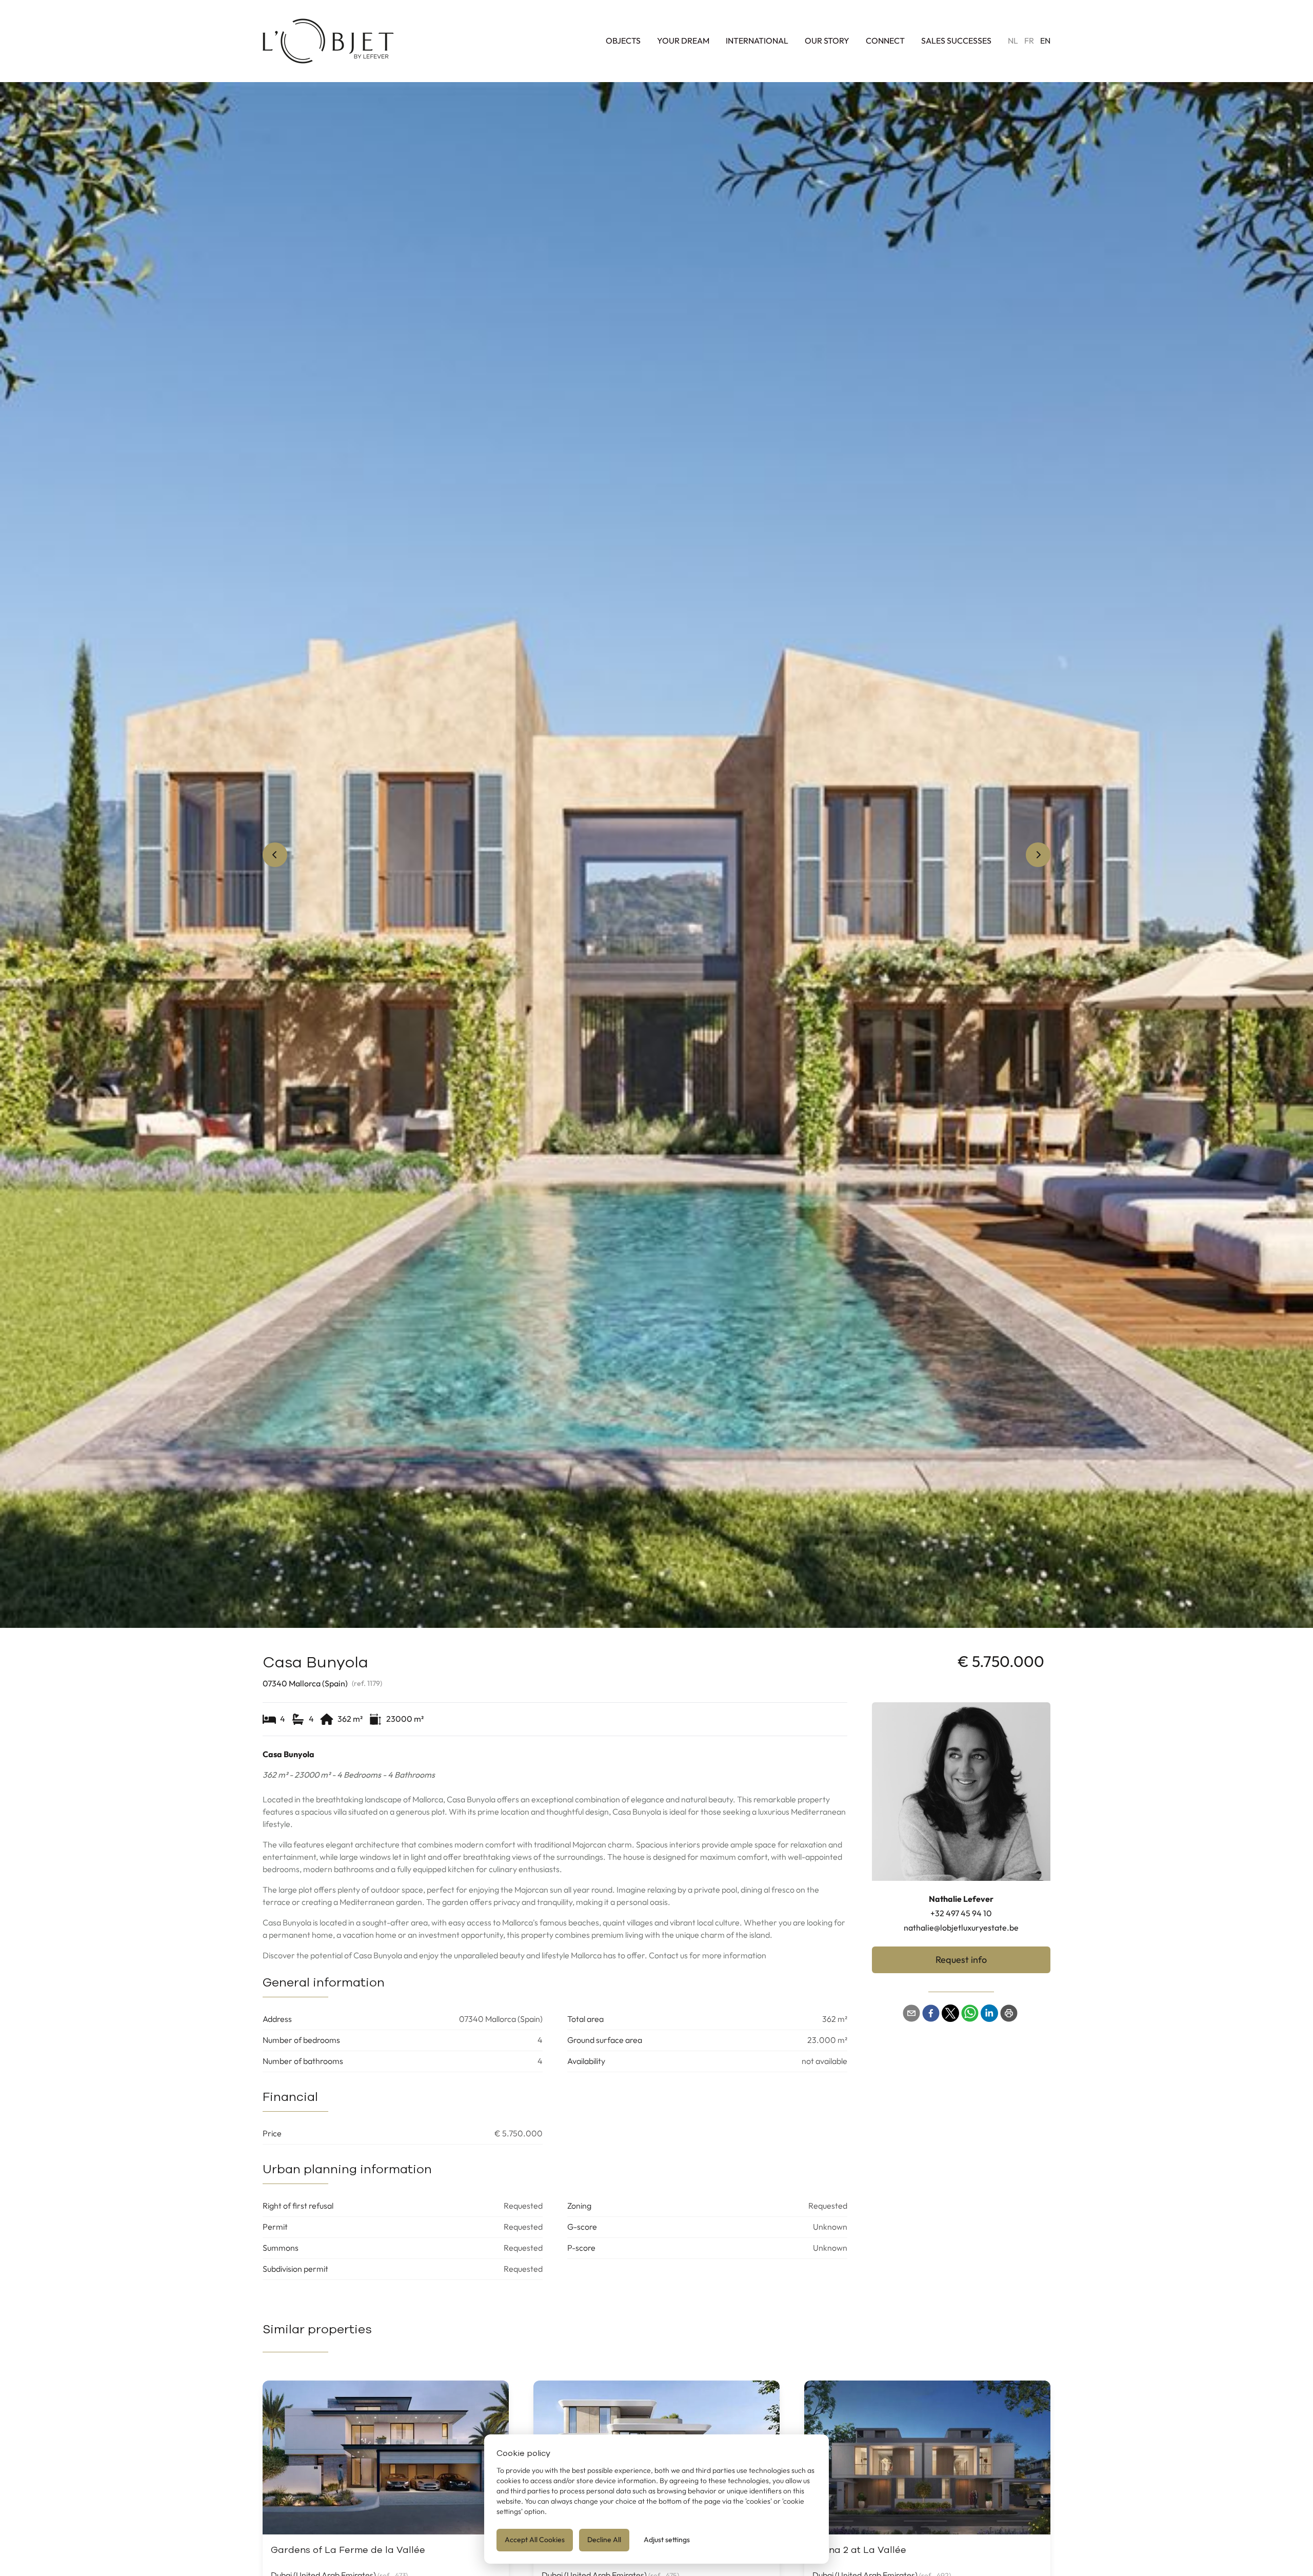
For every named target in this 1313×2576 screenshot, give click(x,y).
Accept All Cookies (535, 2540)
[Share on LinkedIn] (989, 2013)
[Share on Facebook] (931, 2013)
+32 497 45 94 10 (961, 1913)
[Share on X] (950, 2013)
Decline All (604, 2540)
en (1045, 41)
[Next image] (1038, 855)
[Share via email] (911, 2013)
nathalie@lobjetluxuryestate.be (961, 1928)
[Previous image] (275, 855)
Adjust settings (667, 2540)
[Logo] (328, 41)
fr (1029, 41)
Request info (961, 1960)
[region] (656, 855)
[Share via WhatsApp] (970, 2013)
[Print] (1009, 2013)
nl (1013, 41)
